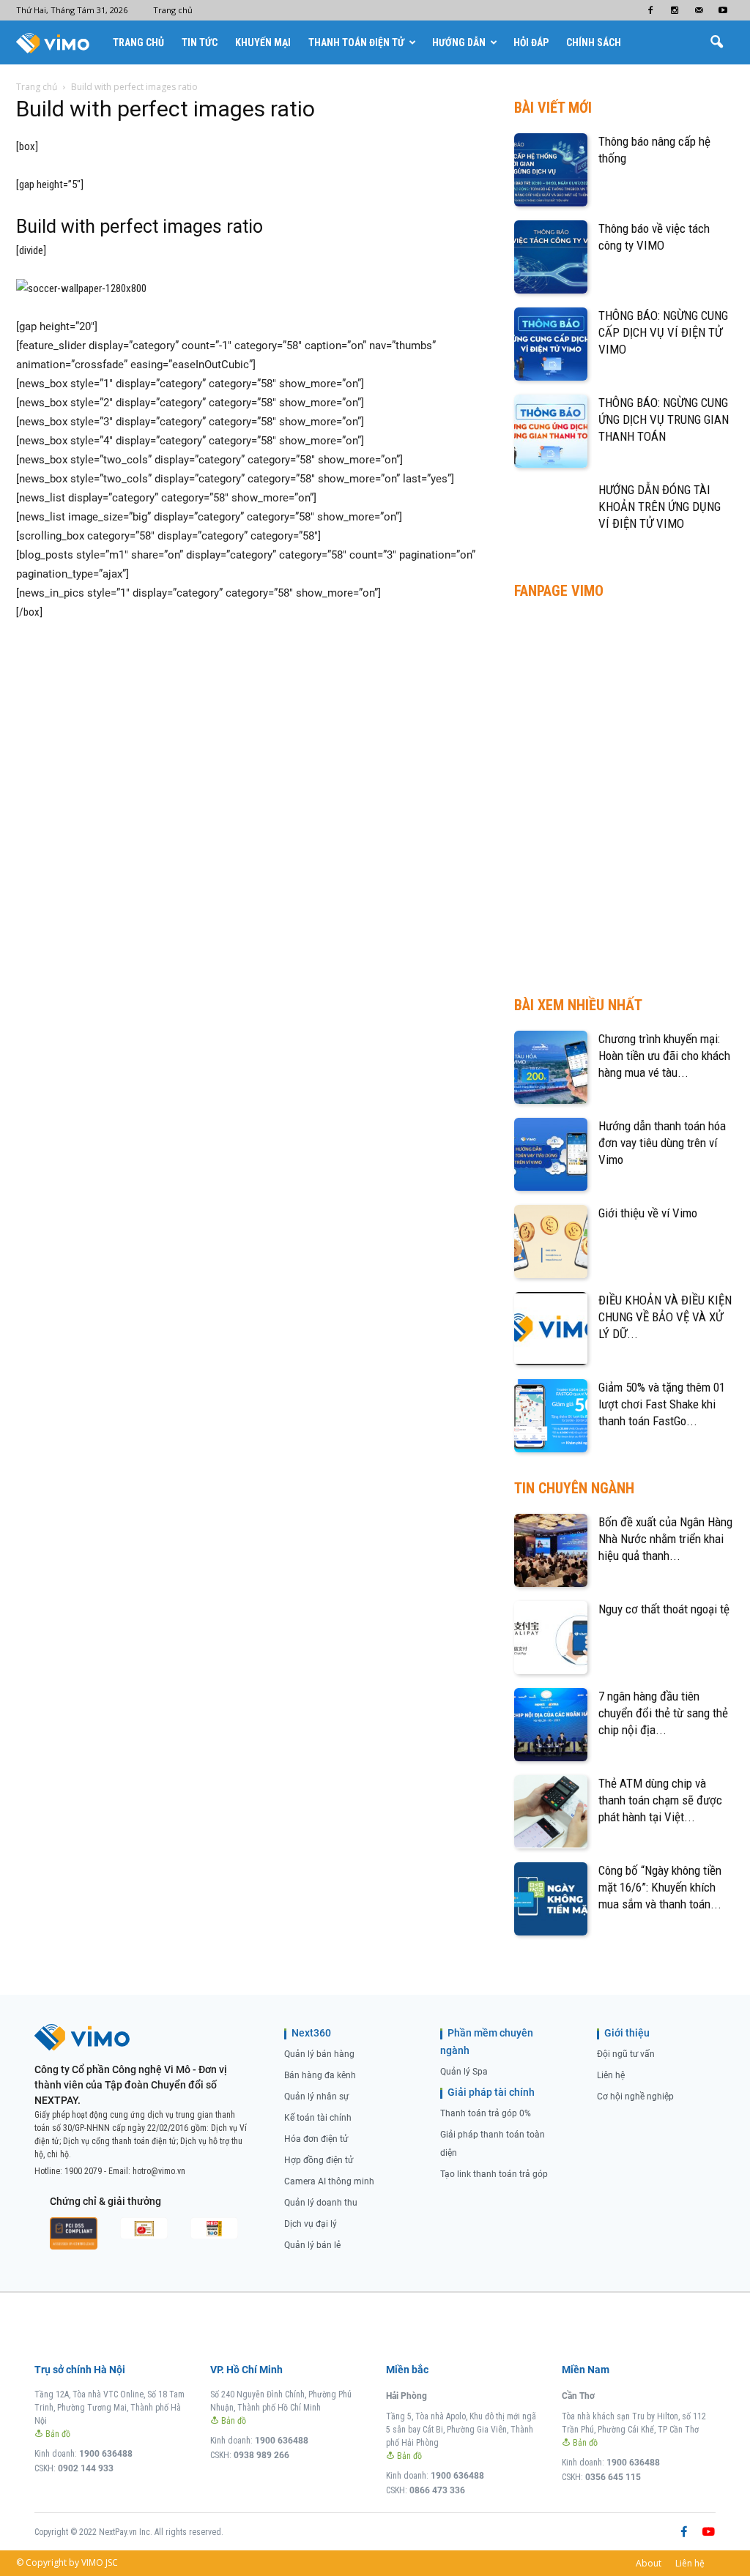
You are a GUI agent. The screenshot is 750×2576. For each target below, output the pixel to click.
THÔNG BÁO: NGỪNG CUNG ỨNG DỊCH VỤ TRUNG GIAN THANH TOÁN (664, 419)
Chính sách (594, 42)
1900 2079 (83, 2171)
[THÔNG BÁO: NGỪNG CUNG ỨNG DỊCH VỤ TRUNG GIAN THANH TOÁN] (551, 431)
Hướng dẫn (459, 42)
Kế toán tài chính (318, 2118)
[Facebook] (650, 10)
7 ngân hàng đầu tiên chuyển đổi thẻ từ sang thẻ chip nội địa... (663, 1713)
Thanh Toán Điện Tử (356, 42)
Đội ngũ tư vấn (626, 2054)
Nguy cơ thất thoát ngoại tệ (664, 1609)
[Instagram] (675, 10)
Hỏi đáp (531, 42)
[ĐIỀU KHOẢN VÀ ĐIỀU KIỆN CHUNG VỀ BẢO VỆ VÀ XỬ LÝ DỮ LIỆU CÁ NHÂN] (551, 1329)
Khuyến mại (263, 42)
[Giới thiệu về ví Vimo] (551, 1242)
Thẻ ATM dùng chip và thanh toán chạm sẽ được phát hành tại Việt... (660, 1800)
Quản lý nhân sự (316, 2097)
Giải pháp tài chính (491, 2092)
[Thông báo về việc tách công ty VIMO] (551, 257)
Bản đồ (57, 2434)
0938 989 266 (261, 2455)
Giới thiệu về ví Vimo (648, 1213)
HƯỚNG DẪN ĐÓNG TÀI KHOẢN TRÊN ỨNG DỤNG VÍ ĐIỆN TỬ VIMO (660, 507)
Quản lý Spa (464, 2072)
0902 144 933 (86, 2468)
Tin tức (200, 42)
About (649, 2563)
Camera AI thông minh (329, 2181)
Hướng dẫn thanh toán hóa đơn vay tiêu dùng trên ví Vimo (662, 1143)
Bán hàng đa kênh (320, 2075)
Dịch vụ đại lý (311, 2224)
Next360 (311, 2033)
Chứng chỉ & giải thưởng (105, 2201)
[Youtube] (723, 10)
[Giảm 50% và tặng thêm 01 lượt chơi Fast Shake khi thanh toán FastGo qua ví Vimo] (551, 1416)
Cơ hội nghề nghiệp (635, 2097)
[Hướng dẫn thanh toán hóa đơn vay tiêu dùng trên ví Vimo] (551, 1154)
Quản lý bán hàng (319, 2054)
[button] (716, 42)
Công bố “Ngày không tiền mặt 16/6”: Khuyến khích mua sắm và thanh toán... (660, 1887)
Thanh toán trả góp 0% (486, 2113)
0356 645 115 (613, 2477)
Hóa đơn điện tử (316, 2139)
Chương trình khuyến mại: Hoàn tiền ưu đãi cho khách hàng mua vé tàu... (664, 1056)
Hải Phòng (406, 2396)
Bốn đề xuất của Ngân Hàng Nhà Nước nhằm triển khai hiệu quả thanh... (665, 1539)
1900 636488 (106, 2454)
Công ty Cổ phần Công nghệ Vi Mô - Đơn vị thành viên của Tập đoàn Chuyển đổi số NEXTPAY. (131, 2085)
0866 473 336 (437, 2490)
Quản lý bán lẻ (312, 2245)
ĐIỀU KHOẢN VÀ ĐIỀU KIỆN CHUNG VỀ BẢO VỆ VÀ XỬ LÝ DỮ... (665, 1317)
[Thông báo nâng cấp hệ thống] (551, 170)
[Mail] (699, 10)
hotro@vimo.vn (159, 2171)
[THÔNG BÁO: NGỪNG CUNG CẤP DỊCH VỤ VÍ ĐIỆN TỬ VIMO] (551, 344)
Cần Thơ (578, 2396)
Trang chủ (173, 10)
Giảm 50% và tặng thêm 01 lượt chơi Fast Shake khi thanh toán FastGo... (662, 1404)
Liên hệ (611, 2075)
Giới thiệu (627, 2033)
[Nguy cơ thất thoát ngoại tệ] (551, 1638)
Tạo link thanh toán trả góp (494, 2174)
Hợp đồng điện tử (319, 2160)
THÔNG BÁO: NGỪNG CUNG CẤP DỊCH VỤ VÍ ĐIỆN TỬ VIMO (663, 332)
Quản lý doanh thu (321, 2203)
